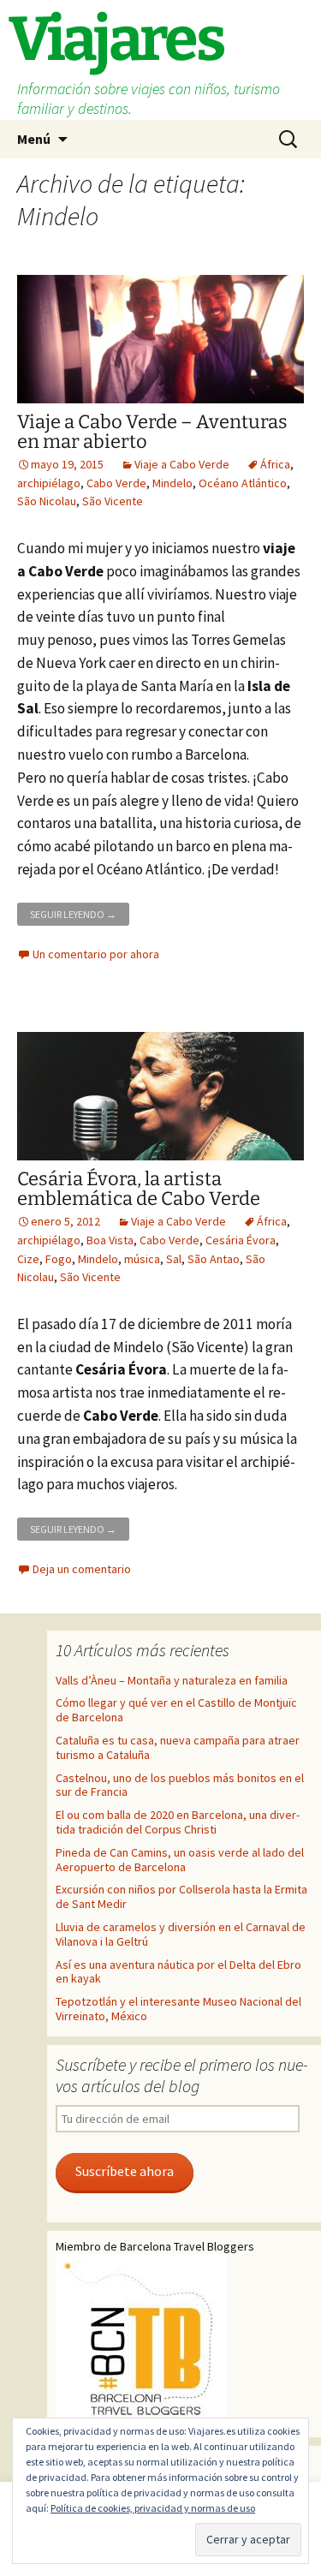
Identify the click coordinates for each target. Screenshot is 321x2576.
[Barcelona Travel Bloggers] (141, 2340)
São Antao (214, 1259)
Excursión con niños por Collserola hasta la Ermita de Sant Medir (181, 1896)
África (275, 464)
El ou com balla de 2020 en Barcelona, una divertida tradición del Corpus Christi (178, 1822)
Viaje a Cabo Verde (182, 464)
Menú (34, 139)
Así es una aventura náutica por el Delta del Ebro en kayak (178, 1972)
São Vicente (113, 501)
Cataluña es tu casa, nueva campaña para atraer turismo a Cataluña (178, 1747)
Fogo (59, 1259)
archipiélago (49, 483)
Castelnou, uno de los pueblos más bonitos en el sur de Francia (180, 1785)
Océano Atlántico (243, 483)
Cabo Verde (116, 483)
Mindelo (172, 483)
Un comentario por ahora (96, 954)
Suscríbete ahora (125, 2171)
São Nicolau (47, 501)
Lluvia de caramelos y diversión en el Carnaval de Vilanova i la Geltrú (181, 1934)
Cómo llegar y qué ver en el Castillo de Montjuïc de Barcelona (176, 1710)
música (142, 1259)
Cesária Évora (241, 1240)
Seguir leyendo (80, 912)
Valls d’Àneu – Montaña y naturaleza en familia (172, 1680)
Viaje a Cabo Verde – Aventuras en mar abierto (152, 432)
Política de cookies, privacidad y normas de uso (153, 2508)
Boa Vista (110, 1240)
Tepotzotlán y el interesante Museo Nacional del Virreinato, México (178, 2009)
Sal (174, 1259)
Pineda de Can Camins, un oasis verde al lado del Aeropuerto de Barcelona (180, 1860)
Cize (28, 1259)
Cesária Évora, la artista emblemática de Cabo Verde (139, 1189)
